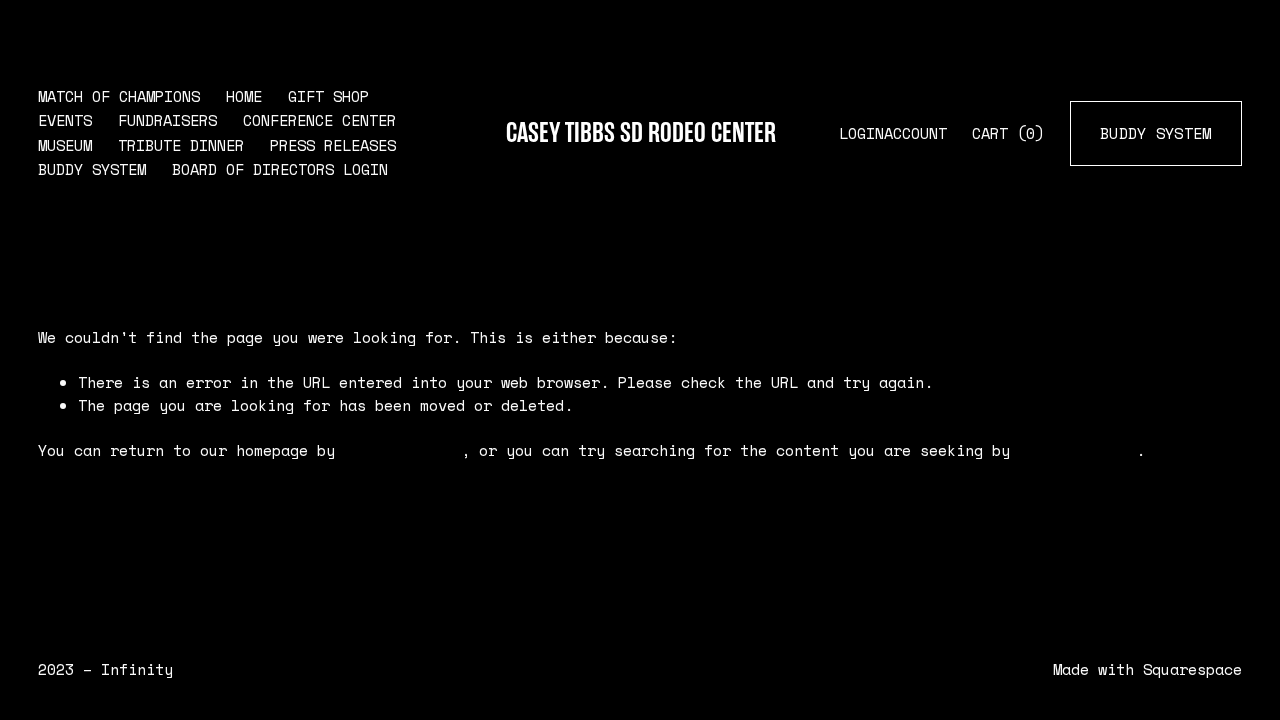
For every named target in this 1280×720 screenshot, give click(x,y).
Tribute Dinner (181, 145)
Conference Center (319, 120)
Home (244, 96)
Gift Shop (328, 96)
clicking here (402, 450)
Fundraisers (167, 120)
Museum (65, 145)
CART (1008, 133)
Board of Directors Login (280, 169)
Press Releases (333, 145)
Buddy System (92, 169)
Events (65, 120)
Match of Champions (119, 96)
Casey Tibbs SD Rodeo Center (641, 133)
